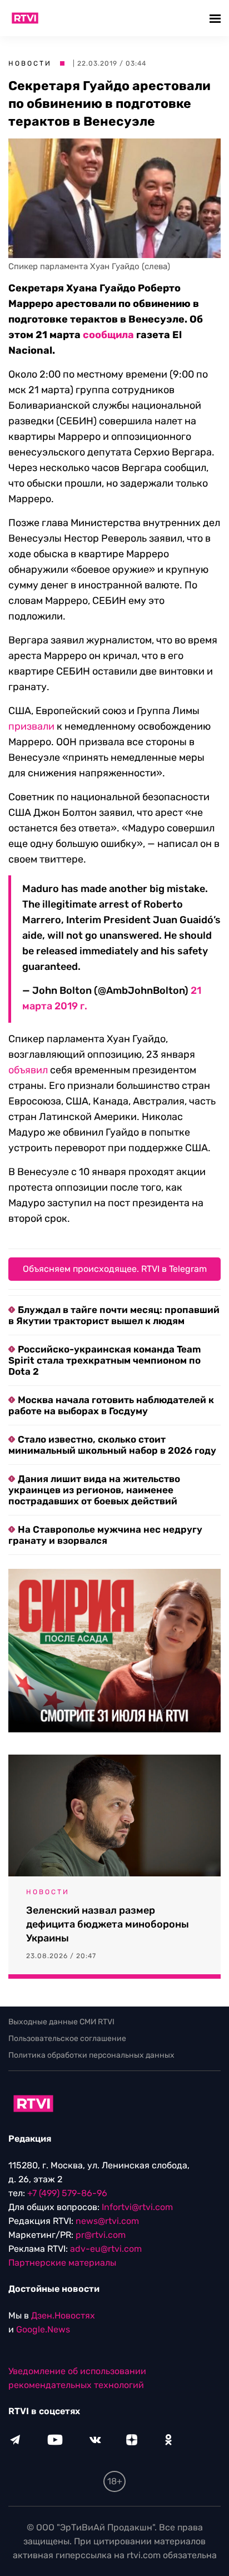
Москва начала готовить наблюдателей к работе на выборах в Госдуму (111, 1405)
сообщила (108, 335)
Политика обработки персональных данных (91, 2055)
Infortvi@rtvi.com (137, 2207)
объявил (28, 1070)
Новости (30, 63)
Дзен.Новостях (63, 2315)
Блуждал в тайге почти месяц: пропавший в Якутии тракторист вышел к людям (114, 1315)
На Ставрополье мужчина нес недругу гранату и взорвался (105, 1535)
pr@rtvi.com (101, 2235)
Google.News (43, 2329)
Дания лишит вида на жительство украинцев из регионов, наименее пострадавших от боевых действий (94, 1490)
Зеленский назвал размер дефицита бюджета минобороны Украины (108, 1924)
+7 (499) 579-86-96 (67, 2193)
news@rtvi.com (107, 2221)
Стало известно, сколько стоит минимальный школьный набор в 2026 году (112, 1445)
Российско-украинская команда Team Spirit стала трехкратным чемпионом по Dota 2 (104, 1360)
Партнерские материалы (62, 2263)
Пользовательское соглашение (67, 2038)
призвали (31, 726)
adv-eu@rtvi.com (106, 2249)
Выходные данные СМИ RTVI (61, 2022)
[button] (216, 18)
